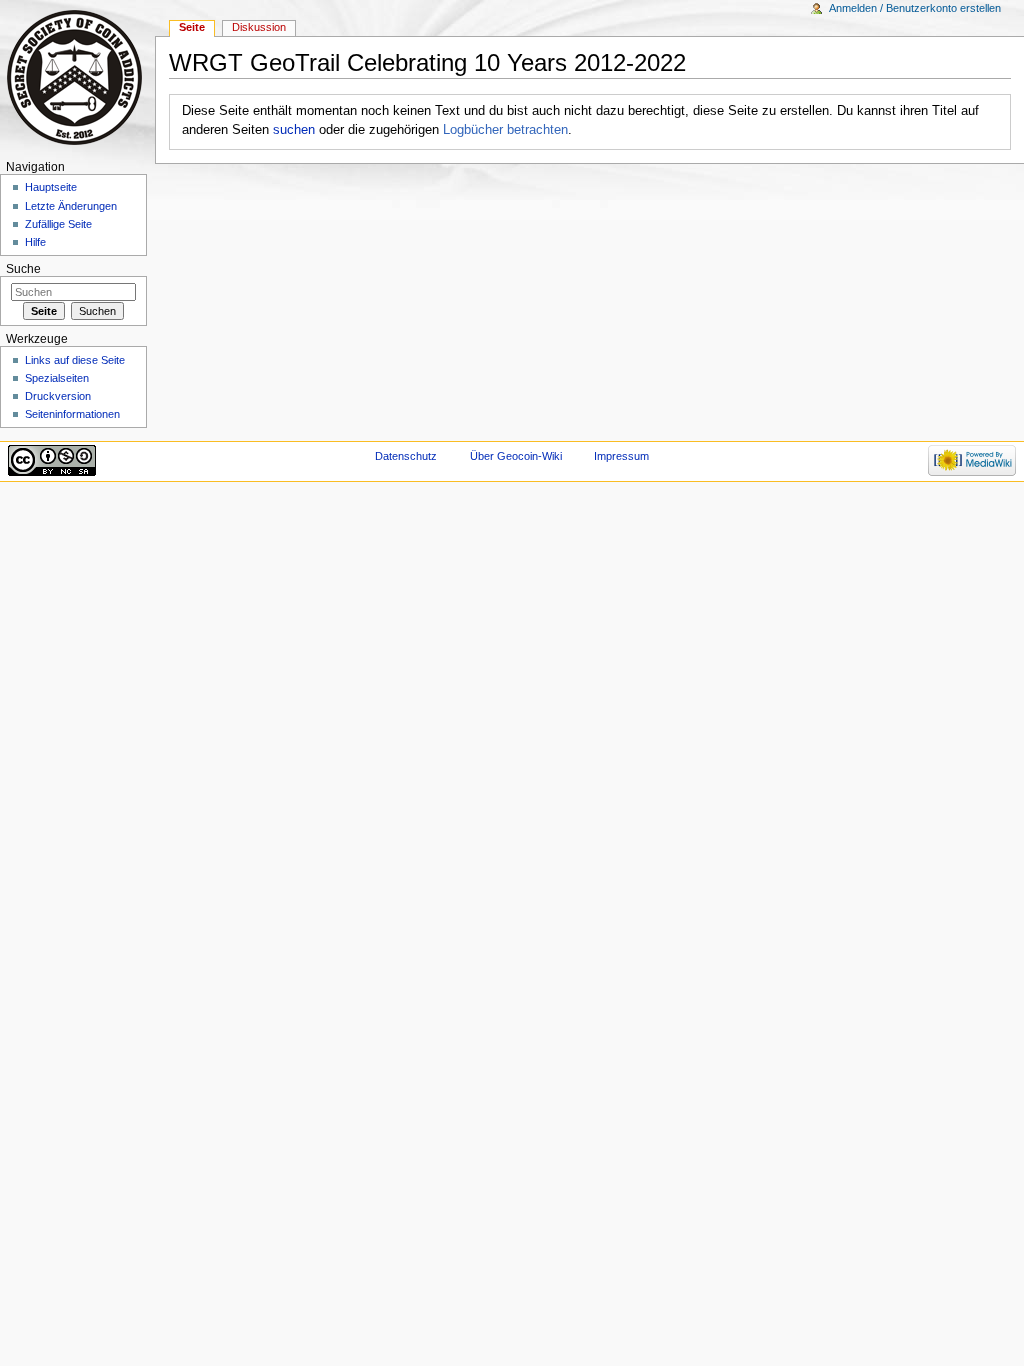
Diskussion (259, 27)
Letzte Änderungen (71, 206)
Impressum (621, 456)
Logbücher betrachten (505, 130)
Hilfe (35, 242)
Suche (23, 269)
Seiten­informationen (72, 414)
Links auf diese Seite (75, 360)
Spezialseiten (57, 378)
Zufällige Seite (58, 224)
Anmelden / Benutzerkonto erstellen (915, 8)
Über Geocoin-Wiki (516, 456)
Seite (192, 27)
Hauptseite (51, 187)
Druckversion (58, 396)
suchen (294, 130)
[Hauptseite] (77, 77)
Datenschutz (406, 456)
